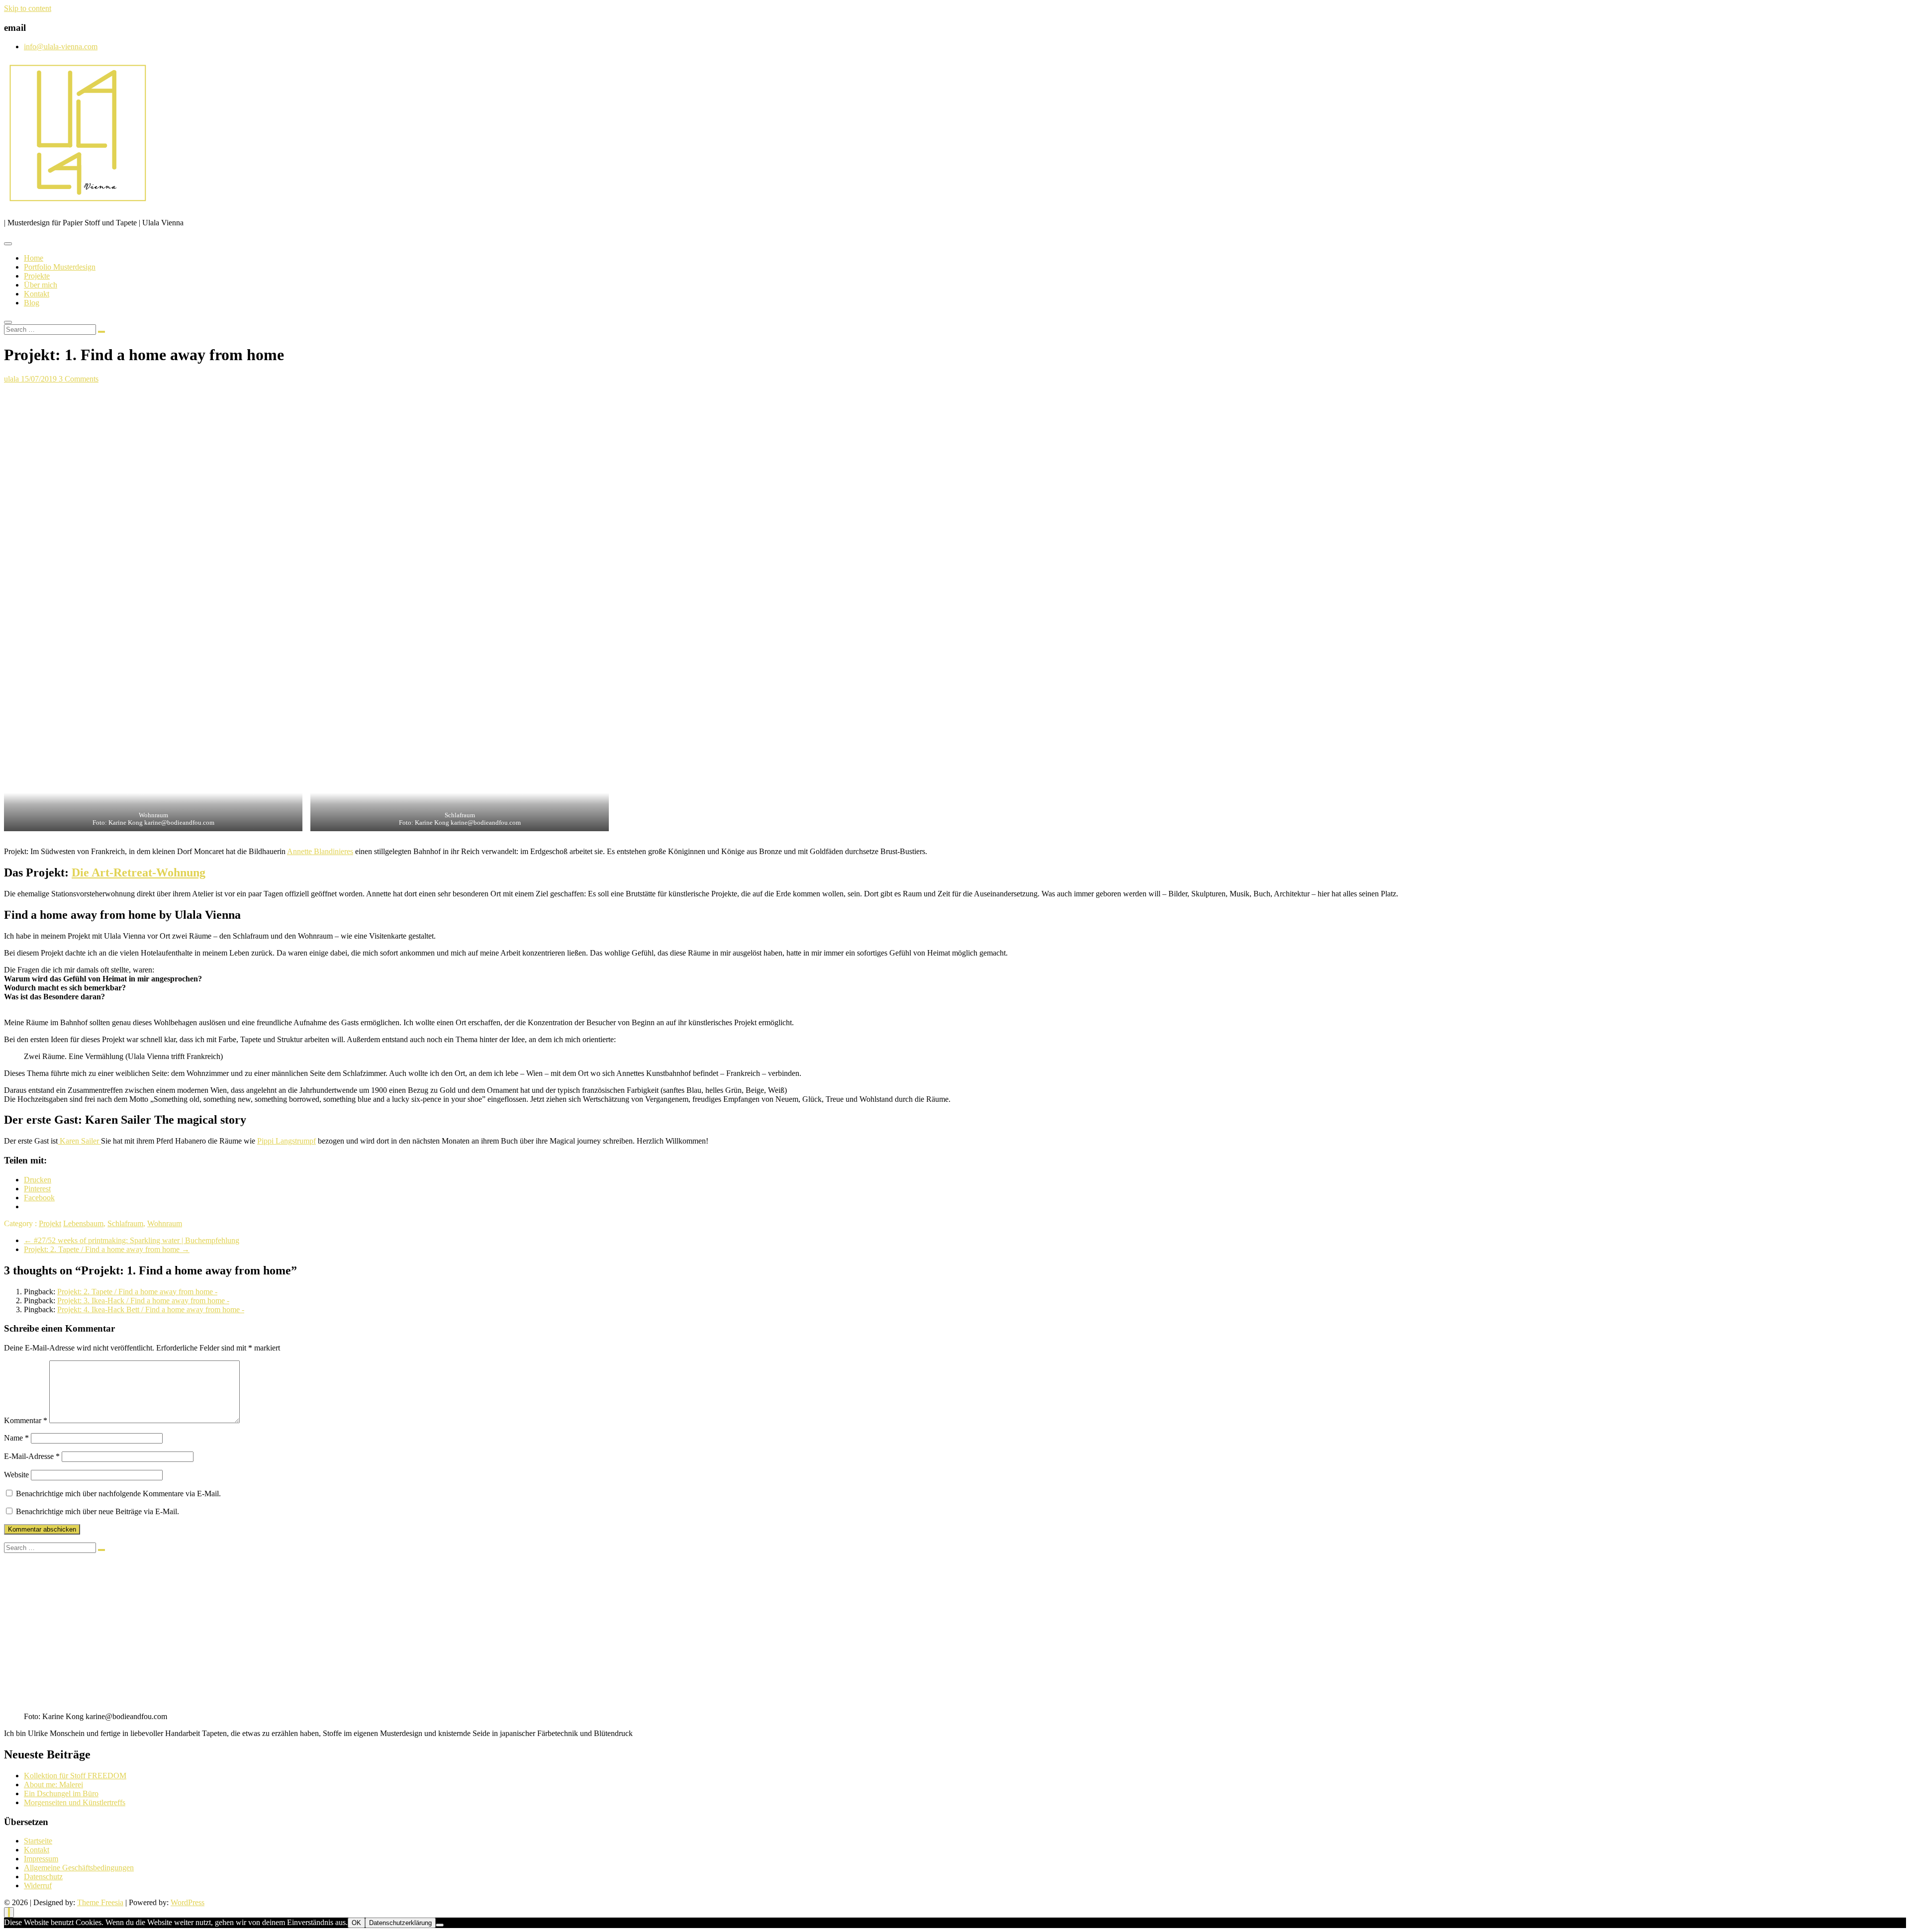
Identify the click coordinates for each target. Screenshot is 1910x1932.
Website (16, 1475)
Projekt (50, 1223)
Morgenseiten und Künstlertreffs (75, 1802)
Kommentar (26, 1420)
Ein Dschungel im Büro (61, 1793)
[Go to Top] (9, 1912)
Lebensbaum (83, 1223)
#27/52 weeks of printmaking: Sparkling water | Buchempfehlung (132, 1240)
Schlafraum (125, 1223)
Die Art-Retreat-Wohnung (139, 872)
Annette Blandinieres (320, 851)
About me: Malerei (53, 1785)
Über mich (41, 285)
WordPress (188, 1902)
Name (16, 1438)
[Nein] (440, 1925)
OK (356, 1923)
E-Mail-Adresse (32, 1456)
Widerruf (38, 1885)
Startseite (38, 1841)
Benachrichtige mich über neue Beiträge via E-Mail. (97, 1511)
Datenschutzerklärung (400, 1923)
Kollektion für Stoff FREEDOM (75, 1776)
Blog (32, 303)
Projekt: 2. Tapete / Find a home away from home (107, 1249)
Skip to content (28, 8)
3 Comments (79, 379)
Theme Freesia (100, 1902)
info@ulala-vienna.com (61, 47)
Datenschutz (43, 1877)
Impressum (41, 1859)
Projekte (37, 276)
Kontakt (37, 294)
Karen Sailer (79, 1141)
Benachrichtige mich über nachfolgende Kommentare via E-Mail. (118, 1494)
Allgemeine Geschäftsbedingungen (79, 1868)
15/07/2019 (40, 379)
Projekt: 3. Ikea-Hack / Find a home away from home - (143, 1301)
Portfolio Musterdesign (60, 267)
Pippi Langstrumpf (286, 1141)
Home (34, 258)
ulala (12, 379)
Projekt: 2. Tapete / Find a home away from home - (137, 1292)
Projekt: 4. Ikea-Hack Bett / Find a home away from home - (151, 1309)
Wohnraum (165, 1223)
